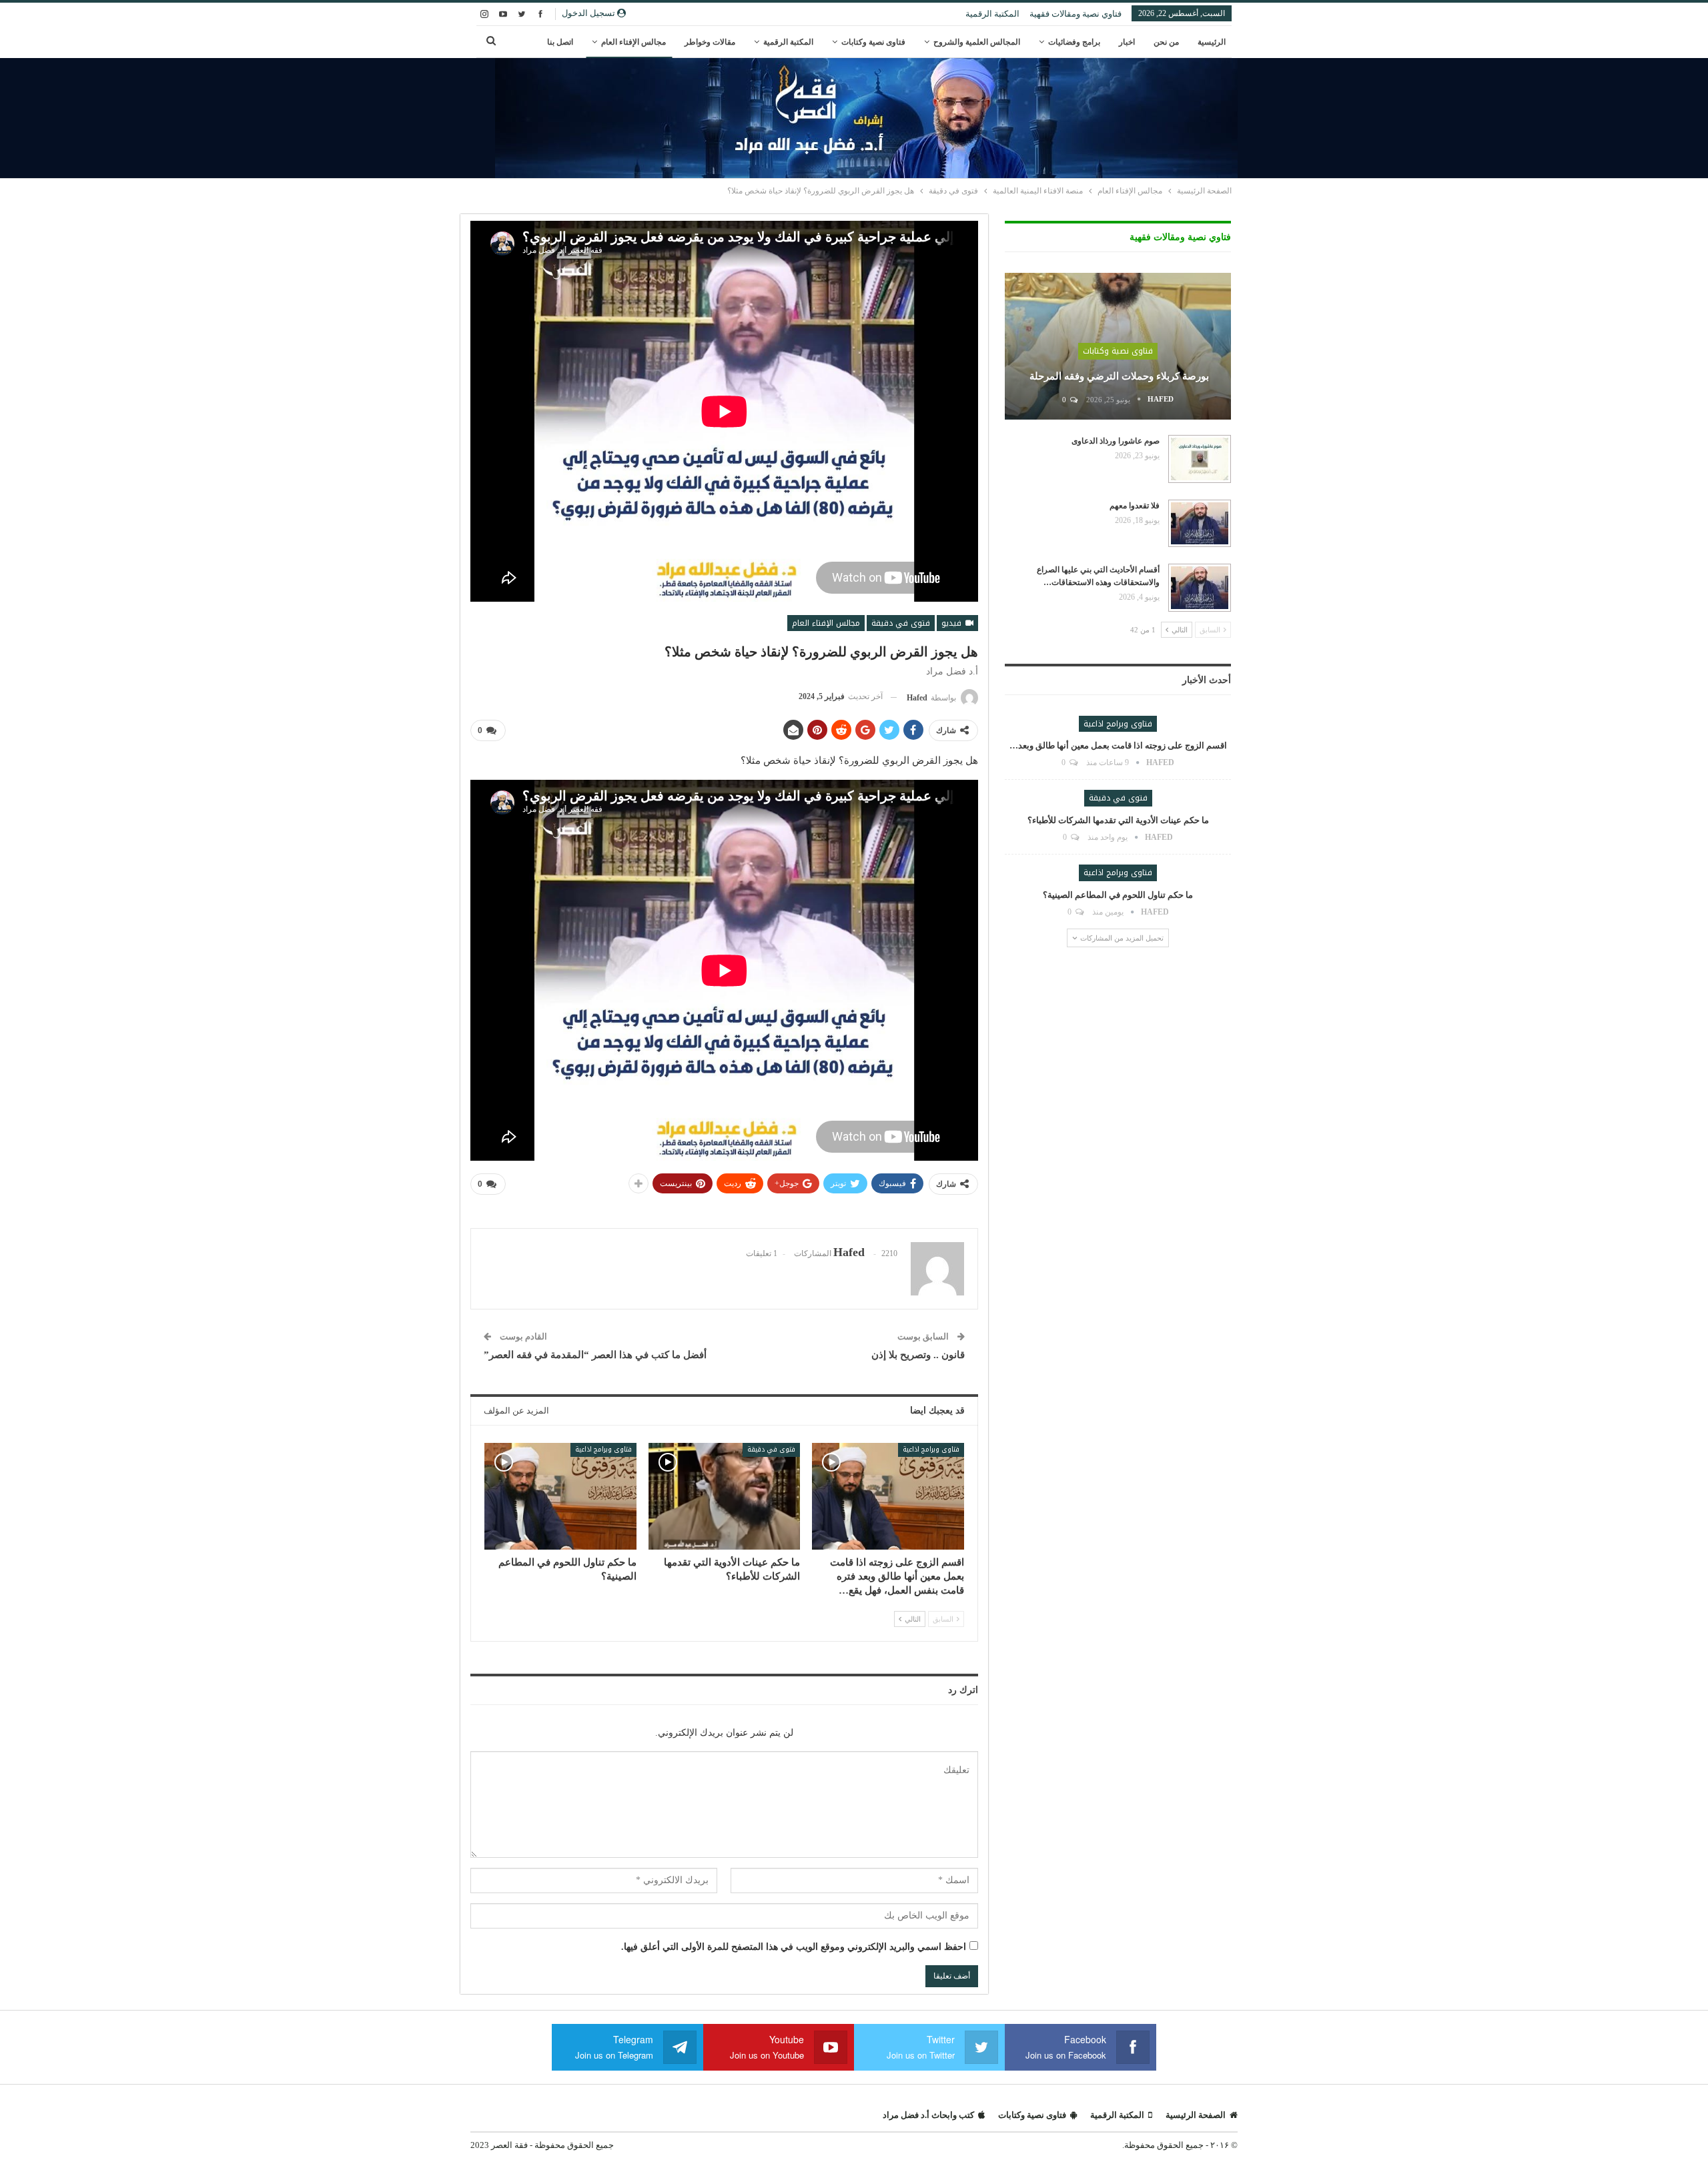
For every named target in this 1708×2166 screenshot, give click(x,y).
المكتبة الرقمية (992, 14)
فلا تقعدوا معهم (1135, 506)
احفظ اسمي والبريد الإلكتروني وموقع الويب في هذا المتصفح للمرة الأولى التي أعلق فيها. (794, 1947)
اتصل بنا (560, 42)
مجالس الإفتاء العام (633, 42)
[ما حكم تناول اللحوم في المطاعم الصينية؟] (560, 1496)
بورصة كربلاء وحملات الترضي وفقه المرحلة (1118, 376)
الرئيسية (1212, 42)
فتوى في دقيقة (901, 623)
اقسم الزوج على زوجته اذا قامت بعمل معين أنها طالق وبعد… (1118, 745)
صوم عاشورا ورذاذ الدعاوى (1116, 441)
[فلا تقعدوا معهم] (1200, 524)
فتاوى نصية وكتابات (873, 42)
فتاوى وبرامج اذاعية (931, 1449)
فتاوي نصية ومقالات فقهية (1076, 14)
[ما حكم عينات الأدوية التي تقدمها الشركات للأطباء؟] (725, 1496)
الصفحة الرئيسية (1196, 2115)
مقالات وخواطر (710, 42)
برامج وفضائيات (1074, 42)
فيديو (953, 623)
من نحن (1166, 42)
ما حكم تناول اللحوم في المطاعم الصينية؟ (1118, 895)
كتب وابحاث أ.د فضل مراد (928, 2115)
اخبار (1127, 42)
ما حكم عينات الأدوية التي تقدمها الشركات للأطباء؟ (1118, 820)
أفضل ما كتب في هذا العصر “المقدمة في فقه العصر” (595, 1355)
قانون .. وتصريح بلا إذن (918, 1355)
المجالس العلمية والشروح (977, 42)
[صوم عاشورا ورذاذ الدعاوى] (1200, 459)
